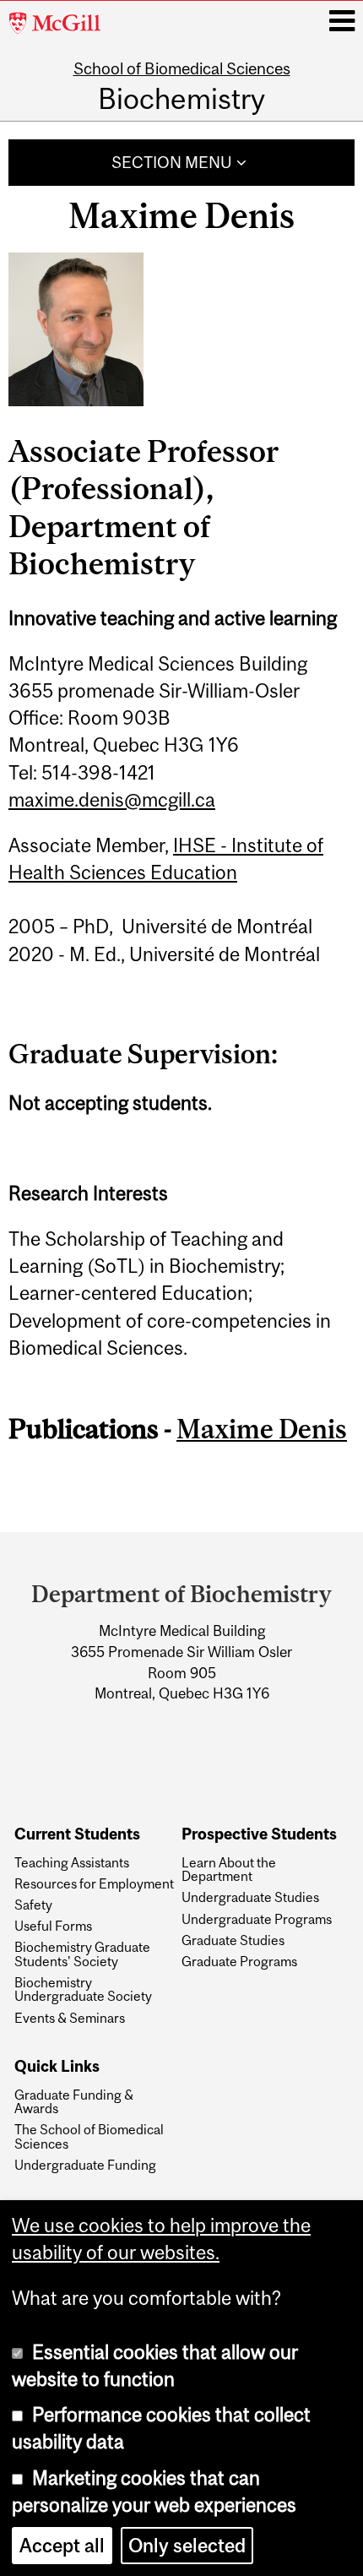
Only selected (187, 2546)
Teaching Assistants (72, 1862)
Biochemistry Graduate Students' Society (82, 1954)
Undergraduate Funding (85, 2165)
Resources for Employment (94, 1883)
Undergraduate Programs (257, 1919)
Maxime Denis (262, 1429)
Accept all (62, 2546)
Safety (33, 1905)
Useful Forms (53, 1926)
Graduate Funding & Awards (74, 2102)
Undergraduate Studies (250, 1897)
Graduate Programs (239, 1961)
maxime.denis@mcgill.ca (112, 800)
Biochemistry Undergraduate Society (83, 1989)
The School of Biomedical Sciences (89, 2136)
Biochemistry (181, 98)
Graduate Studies (233, 1940)
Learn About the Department (229, 1870)
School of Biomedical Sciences (182, 68)
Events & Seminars (70, 2018)
